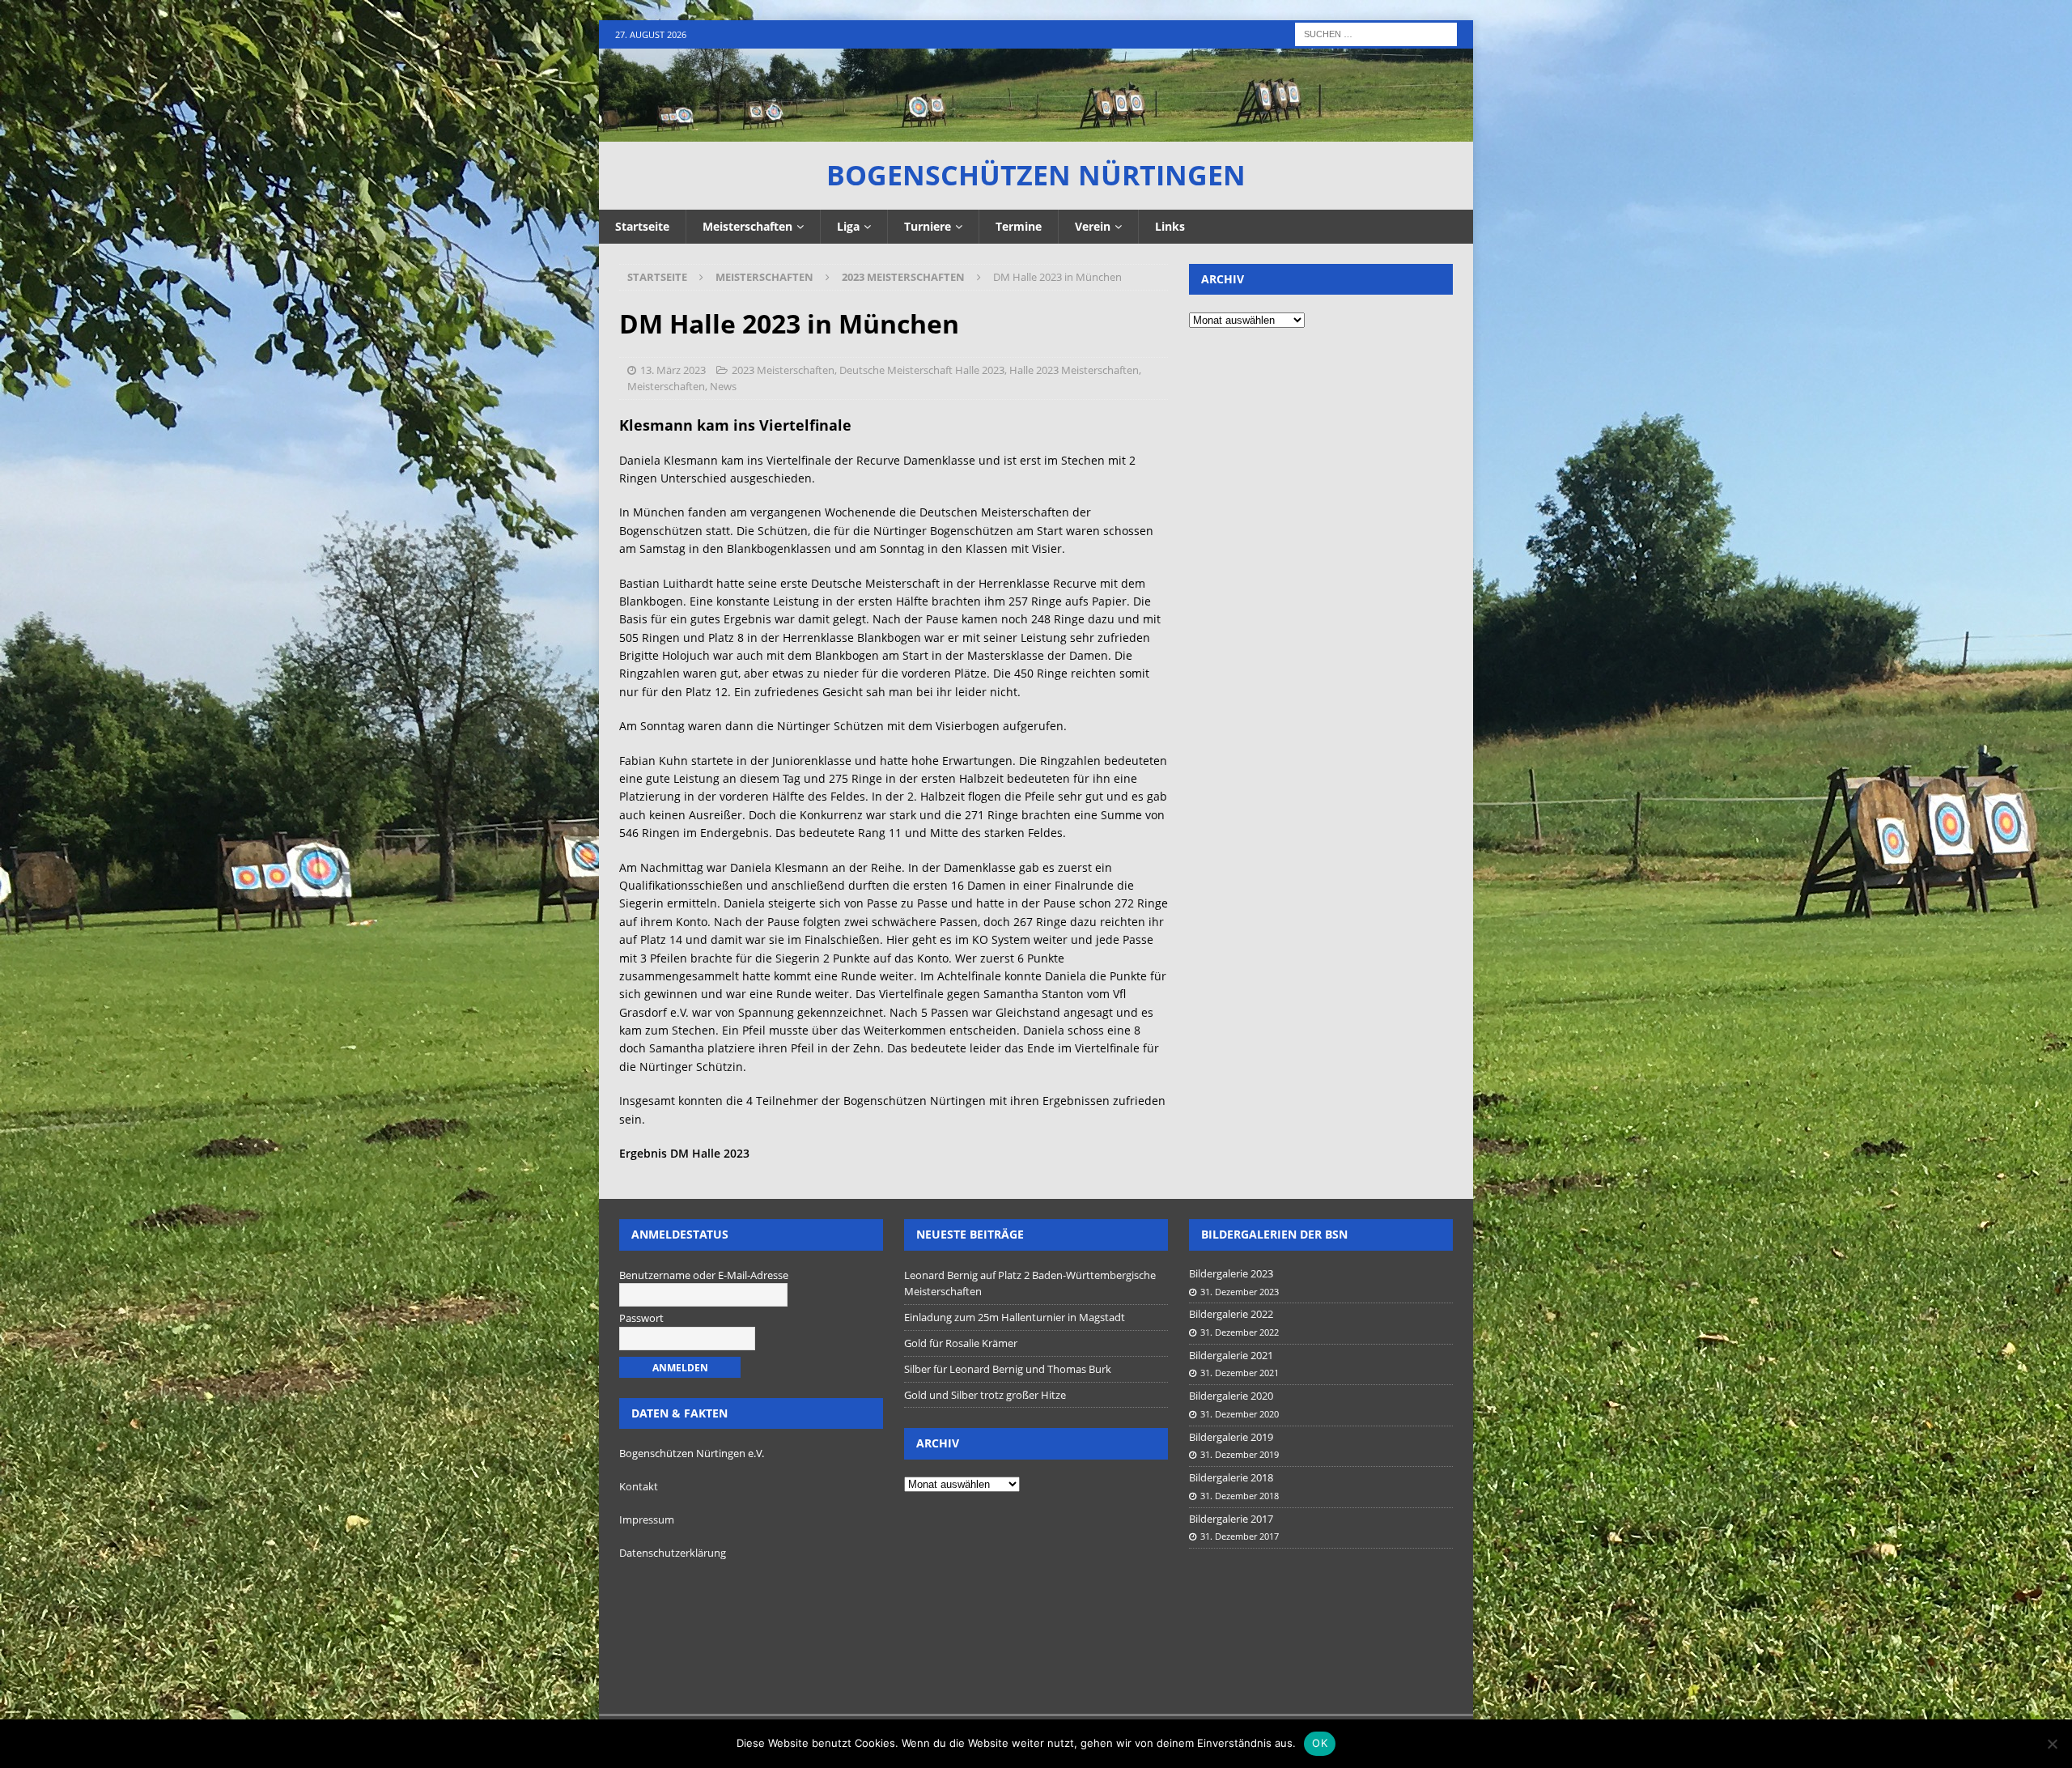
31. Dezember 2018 (1240, 1496)
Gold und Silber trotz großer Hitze (985, 1395)
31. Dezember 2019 (1240, 1454)
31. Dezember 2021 (1240, 1373)
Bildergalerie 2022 (1231, 1314)
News (723, 386)
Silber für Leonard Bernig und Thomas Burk (1008, 1369)
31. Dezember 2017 (1240, 1536)
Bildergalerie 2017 (1231, 1519)
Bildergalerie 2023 (1231, 1273)
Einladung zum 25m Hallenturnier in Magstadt (1015, 1317)
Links (1170, 226)
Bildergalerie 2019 (1231, 1437)
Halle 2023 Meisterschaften (1074, 370)
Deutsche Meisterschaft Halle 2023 (922, 370)
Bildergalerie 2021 (1231, 1355)
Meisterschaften (747, 226)
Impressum (647, 1519)
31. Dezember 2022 (1240, 1332)
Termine (1019, 226)
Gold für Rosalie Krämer (961, 1343)
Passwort (641, 1318)
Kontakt (639, 1486)
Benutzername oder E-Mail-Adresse (704, 1275)
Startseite (642, 226)
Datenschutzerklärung (673, 1553)
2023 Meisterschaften (783, 370)
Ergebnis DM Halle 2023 (684, 1153)
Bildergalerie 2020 (1231, 1396)
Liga (848, 226)
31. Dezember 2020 (1240, 1414)
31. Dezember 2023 (1240, 1292)
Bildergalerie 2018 (1231, 1477)
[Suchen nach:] (1376, 33)
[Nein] (2052, 1744)
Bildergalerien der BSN (1274, 1234)
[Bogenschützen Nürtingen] (1036, 132)
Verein (1093, 226)
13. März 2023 (673, 370)
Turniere (928, 226)
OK (1320, 1743)
